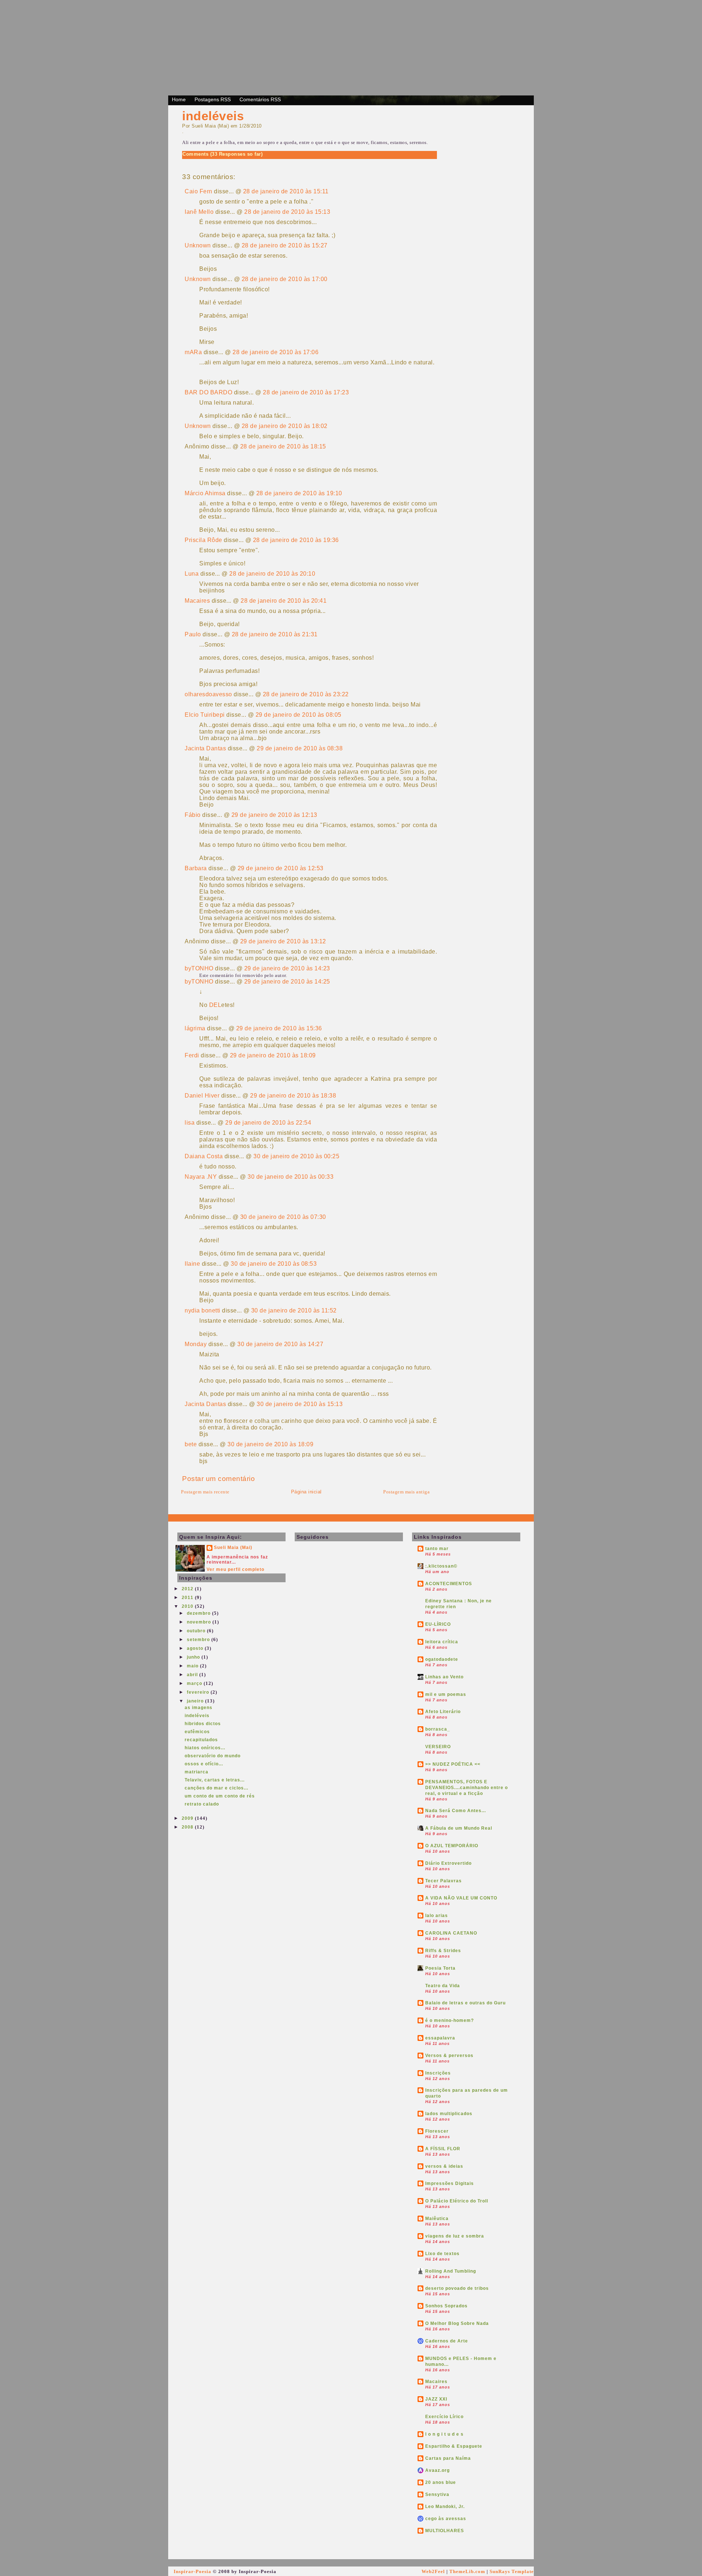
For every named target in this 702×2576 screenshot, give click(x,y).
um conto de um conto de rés (220, 1796)
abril (193, 1675)
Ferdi (192, 1055)
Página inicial (306, 1492)
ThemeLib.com (467, 2571)
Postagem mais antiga (406, 1492)
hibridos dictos (203, 1724)
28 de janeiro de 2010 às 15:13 (287, 212)
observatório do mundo (213, 1756)
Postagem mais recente (205, 1492)
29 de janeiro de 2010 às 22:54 (268, 1123)
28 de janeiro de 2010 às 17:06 (275, 352)
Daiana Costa (204, 1156)
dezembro (199, 1613)
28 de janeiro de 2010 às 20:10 (272, 574)
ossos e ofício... (204, 1764)
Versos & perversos (449, 2056)
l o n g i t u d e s (444, 2434)
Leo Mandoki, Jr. (445, 2507)
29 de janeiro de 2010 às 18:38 (293, 1096)
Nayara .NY (201, 1177)
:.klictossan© (441, 1566)
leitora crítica (442, 1642)
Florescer (437, 2131)
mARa (193, 352)
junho (194, 1657)
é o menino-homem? (450, 2020)
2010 (188, 1606)
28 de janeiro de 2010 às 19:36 (296, 540)
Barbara (196, 868)
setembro (199, 1640)
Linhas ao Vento (444, 1677)
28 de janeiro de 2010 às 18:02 (285, 426)
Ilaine (192, 1264)
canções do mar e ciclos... (216, 1788)
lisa (190, 1123)
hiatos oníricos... (205, 1748)
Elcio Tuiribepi (205, 715)
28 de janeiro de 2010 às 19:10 (299, 493)
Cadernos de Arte (447, 2341)
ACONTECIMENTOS (449, 1584)
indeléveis (213, 116)
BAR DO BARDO (208, 392)
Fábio (193, 815)
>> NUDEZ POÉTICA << (453, 1764)
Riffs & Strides (443, 1951)
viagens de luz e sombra (455, 2236)
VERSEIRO (438, 1747)
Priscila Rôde (203, 540)
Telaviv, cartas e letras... (215, 1780)
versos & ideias (444, 2166)
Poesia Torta (440, 1968)
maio (193, 1666)
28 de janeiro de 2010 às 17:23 (306, 392)
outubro (197, 1631)
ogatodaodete (442, 1659)
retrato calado (202, 1804)
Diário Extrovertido (448, 1863)
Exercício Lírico (444, 2417)
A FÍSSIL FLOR (443, 2149)
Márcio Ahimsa (205, 493)
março (195, 1683)
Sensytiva (437, 2494)
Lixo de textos (442, 2254)
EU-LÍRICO (438, 1624)
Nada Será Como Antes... (456, 1811)
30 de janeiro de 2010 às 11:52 (294, 1310)
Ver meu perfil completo (235, 1569)
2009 (188, 1818)
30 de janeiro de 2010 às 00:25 (296, 1156)
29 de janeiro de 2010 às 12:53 (281, 868)
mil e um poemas (446, 1694)
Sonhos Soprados (446, 2306)
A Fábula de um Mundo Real (459, 1828)
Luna (192, 574)
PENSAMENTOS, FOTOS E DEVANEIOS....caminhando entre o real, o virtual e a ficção (467, 1788)
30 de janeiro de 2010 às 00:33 (290, 1177)
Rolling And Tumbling (451, 2271)
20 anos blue (441, 2482)
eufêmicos (197, 1732)
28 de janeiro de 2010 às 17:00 (285, 279)
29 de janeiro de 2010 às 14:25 (287, 982)
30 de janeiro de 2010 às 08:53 (274, 1264)
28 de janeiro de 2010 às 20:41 (284, 601)
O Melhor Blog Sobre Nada (457, 2323)
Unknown (198, 245)
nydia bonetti (203, 1310)
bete (191, 1444)
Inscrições (438, 2073)
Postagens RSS (213, 99)
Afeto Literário (443, 1712)
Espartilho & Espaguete (454, 2446)
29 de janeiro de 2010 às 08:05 (299, 715)
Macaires (197, 601)
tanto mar (437, 1549)
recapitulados (201, 1740)
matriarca (197, 1772)
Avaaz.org (437, 2470)
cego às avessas (446, 2519)
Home (179, 99)
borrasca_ (438, 1729)
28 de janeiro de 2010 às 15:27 (285, 245)
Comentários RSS (260, 99)
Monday (196, 1344)
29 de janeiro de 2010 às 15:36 (279, 1028)
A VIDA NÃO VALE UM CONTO (461, 1898)
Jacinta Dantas (205, 748)
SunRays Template (512, 2571)
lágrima (195, 1028)
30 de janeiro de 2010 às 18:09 (270, 1444)
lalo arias (437, 1916)
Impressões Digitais (450, 2183)
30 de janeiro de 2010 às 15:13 (300, 1404)
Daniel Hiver (202, 1096)
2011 (188, 1598)
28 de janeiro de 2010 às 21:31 (275, 634)
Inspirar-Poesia (193, 2571)
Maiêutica (437, 2219)
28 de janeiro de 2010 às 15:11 (286, 191)
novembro (200, 1622)
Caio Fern (199, 191)
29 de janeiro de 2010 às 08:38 (300, 748)
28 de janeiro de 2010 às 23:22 (306, 694)
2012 (188, 1589)
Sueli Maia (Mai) (233, 1548)
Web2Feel (433, 2571)
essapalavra (440, 2038)
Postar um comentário (218, 1479)
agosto (196, 1648)
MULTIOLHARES (445, 2531)
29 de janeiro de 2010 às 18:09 (273, 1055)
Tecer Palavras (444, 1881)
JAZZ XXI (436, 2399)
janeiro (196, 1701)
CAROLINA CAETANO (451, 1933)
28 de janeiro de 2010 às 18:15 (283, 446)
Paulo (193, 634)
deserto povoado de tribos (457, 2288)
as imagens (199, 1708)
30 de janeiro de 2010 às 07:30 (283, 1217)
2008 (188, 1827)
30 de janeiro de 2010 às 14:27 (280, 1344)
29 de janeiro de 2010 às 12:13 (274, 815)
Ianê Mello (199, 212)
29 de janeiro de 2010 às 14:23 (287, 968)
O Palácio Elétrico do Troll (457, 2201)
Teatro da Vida (443, 1986)
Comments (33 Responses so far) (222, 154)
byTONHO (199, 968)
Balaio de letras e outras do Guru (465, 2003)
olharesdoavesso (208, 694)
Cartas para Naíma (448, 2458)
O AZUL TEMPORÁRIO (452, 1846)
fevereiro (199, 1692)
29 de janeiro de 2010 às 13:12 (283, 941)
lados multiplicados (449, 2114)
